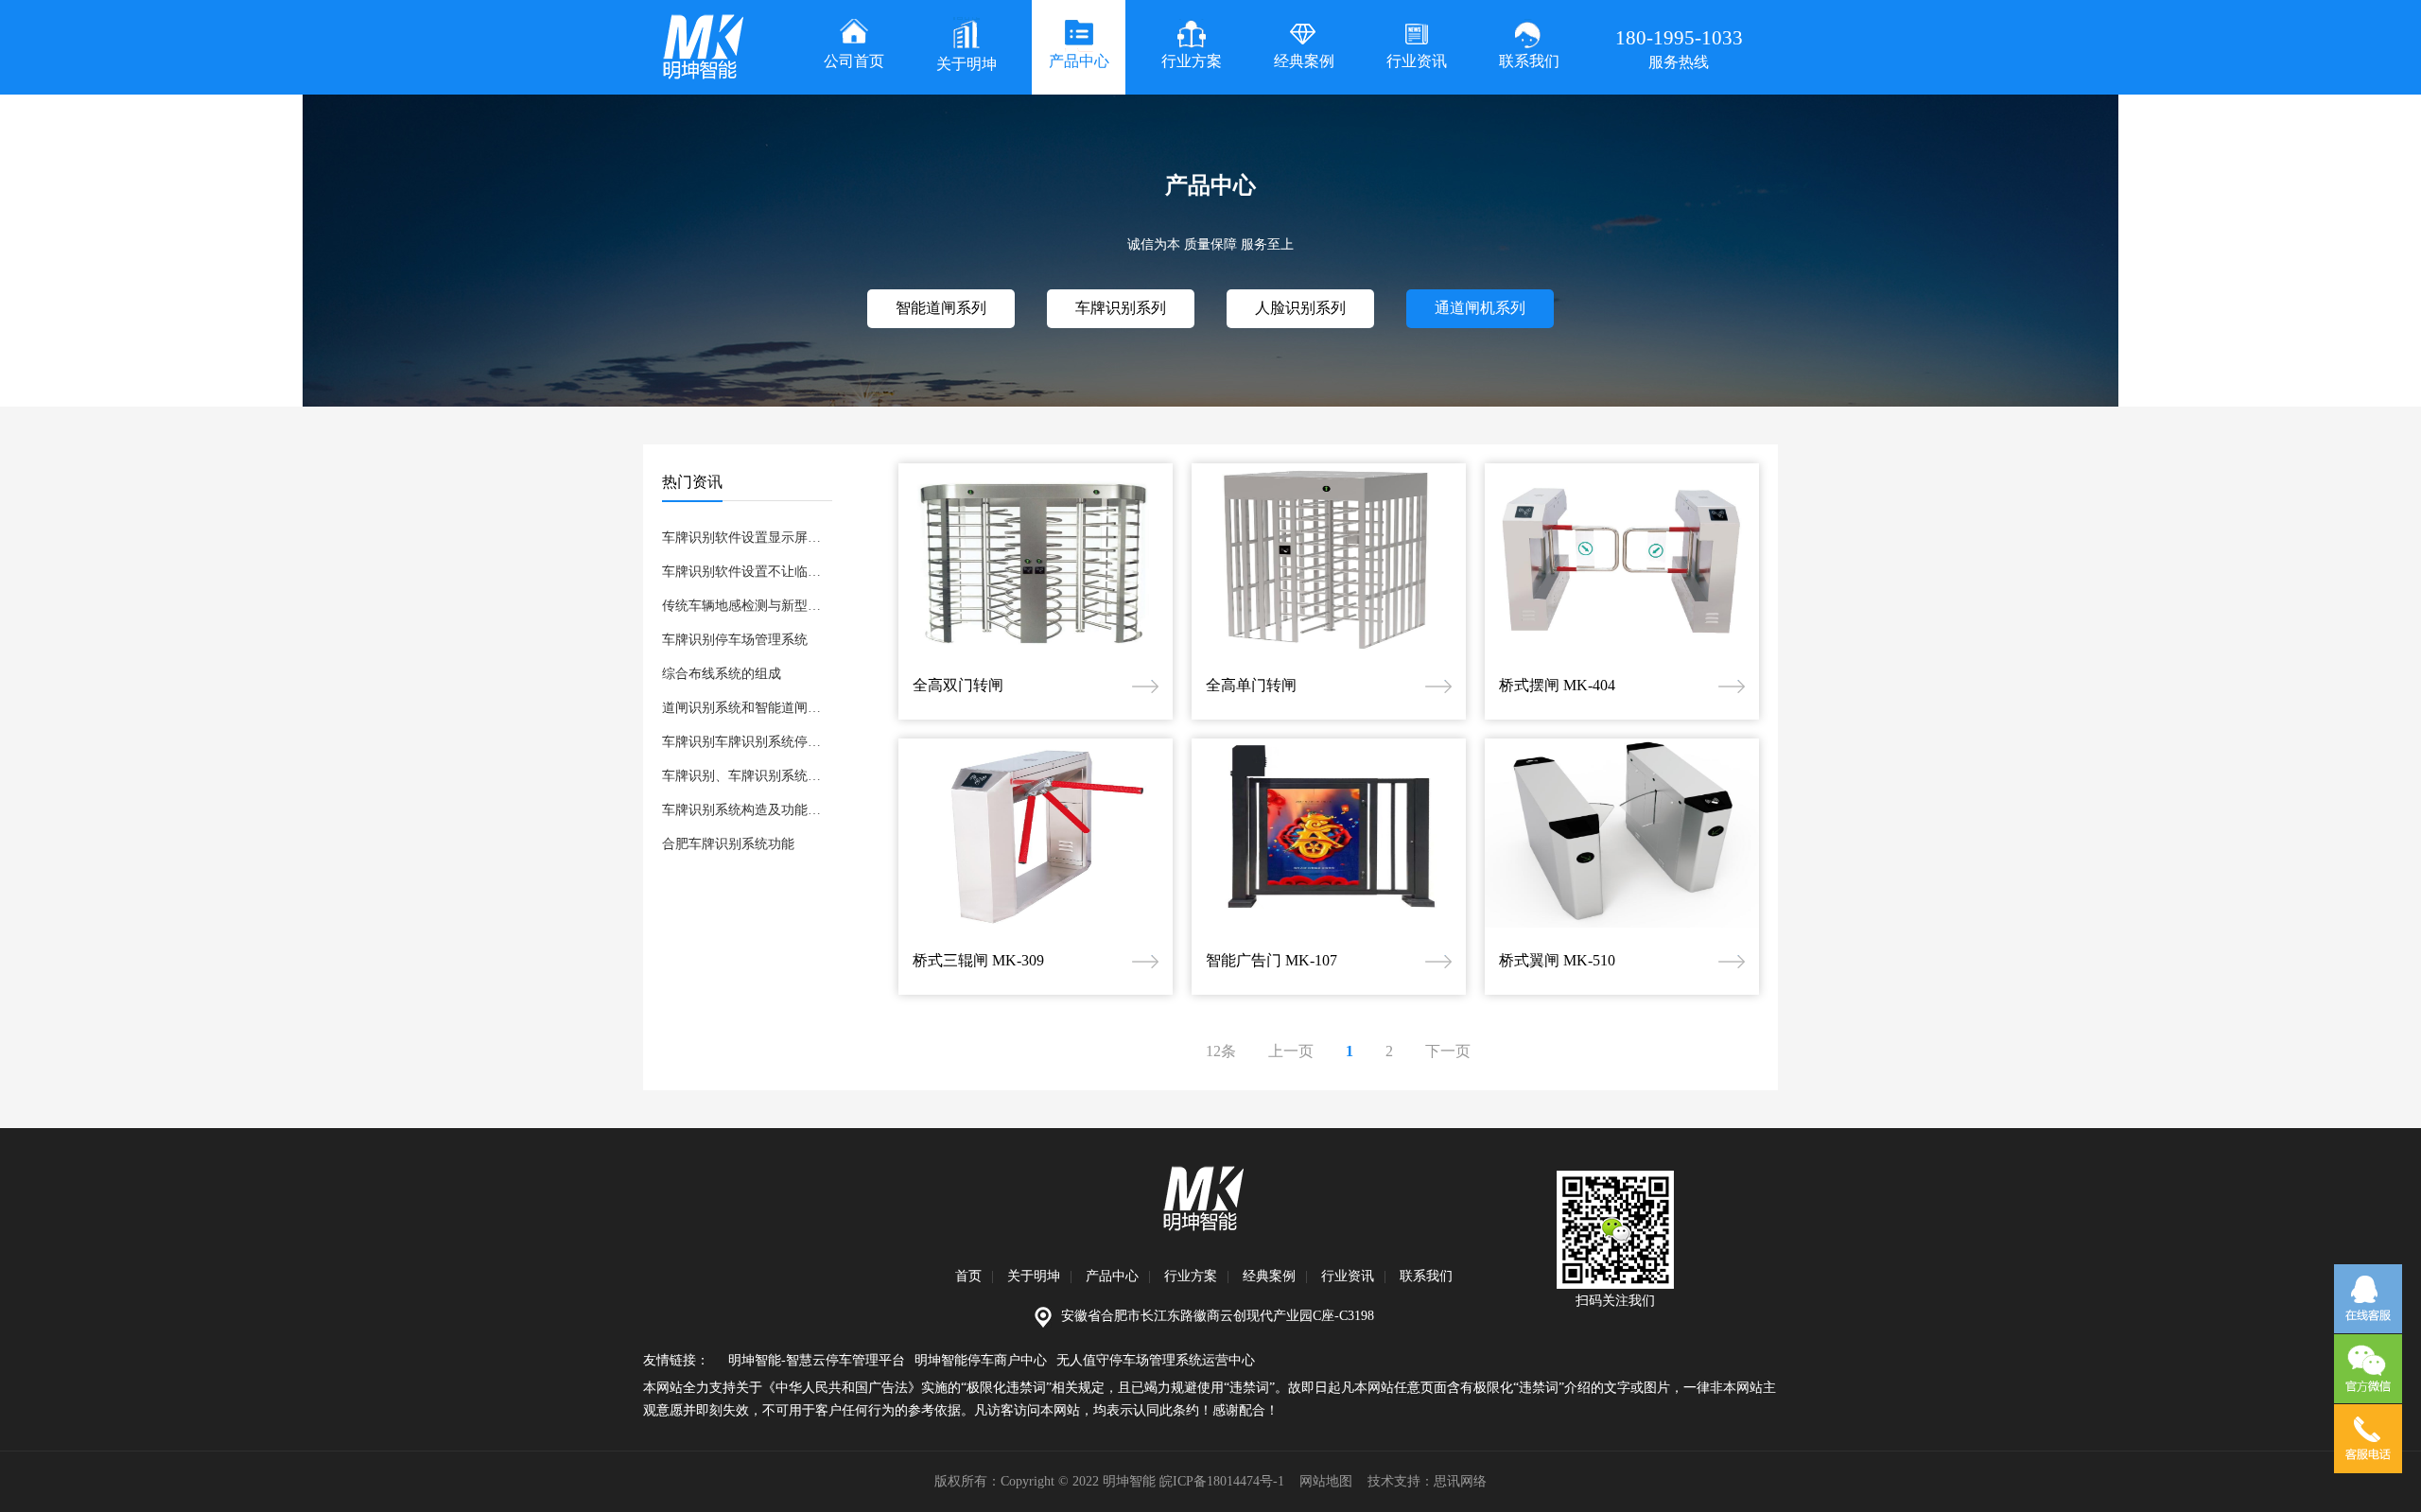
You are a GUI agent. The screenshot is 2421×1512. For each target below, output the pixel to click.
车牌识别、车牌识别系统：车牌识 (747, 776)
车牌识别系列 (1121, 308)
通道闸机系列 (1480, 308)
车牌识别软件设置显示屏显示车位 (747, 538)
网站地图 (1326, 1481)
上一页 (1291, 1051)
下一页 (1448, 1051)
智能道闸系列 (941, 308)
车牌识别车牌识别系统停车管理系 (747, 742)
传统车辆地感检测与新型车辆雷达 (747, 606)
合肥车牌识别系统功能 (728, 844)
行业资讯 (1348, 1276)
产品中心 (1112, 1276)
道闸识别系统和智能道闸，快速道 (747, 708)
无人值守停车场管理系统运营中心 (1156, 1360)
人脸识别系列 (1300, 308)
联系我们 (1426, 1276)
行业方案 (1191, 1276)
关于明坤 (1034, 1276)
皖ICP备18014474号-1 (1222, 1481)
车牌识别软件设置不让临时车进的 (747, 572)
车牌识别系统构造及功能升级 (747, 810)
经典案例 (1269, 1276)
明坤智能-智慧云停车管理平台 (817, 1360)
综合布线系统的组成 (722, 674)
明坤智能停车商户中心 (981, 1360)
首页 (968, 1276)
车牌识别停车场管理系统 (735, 640)
